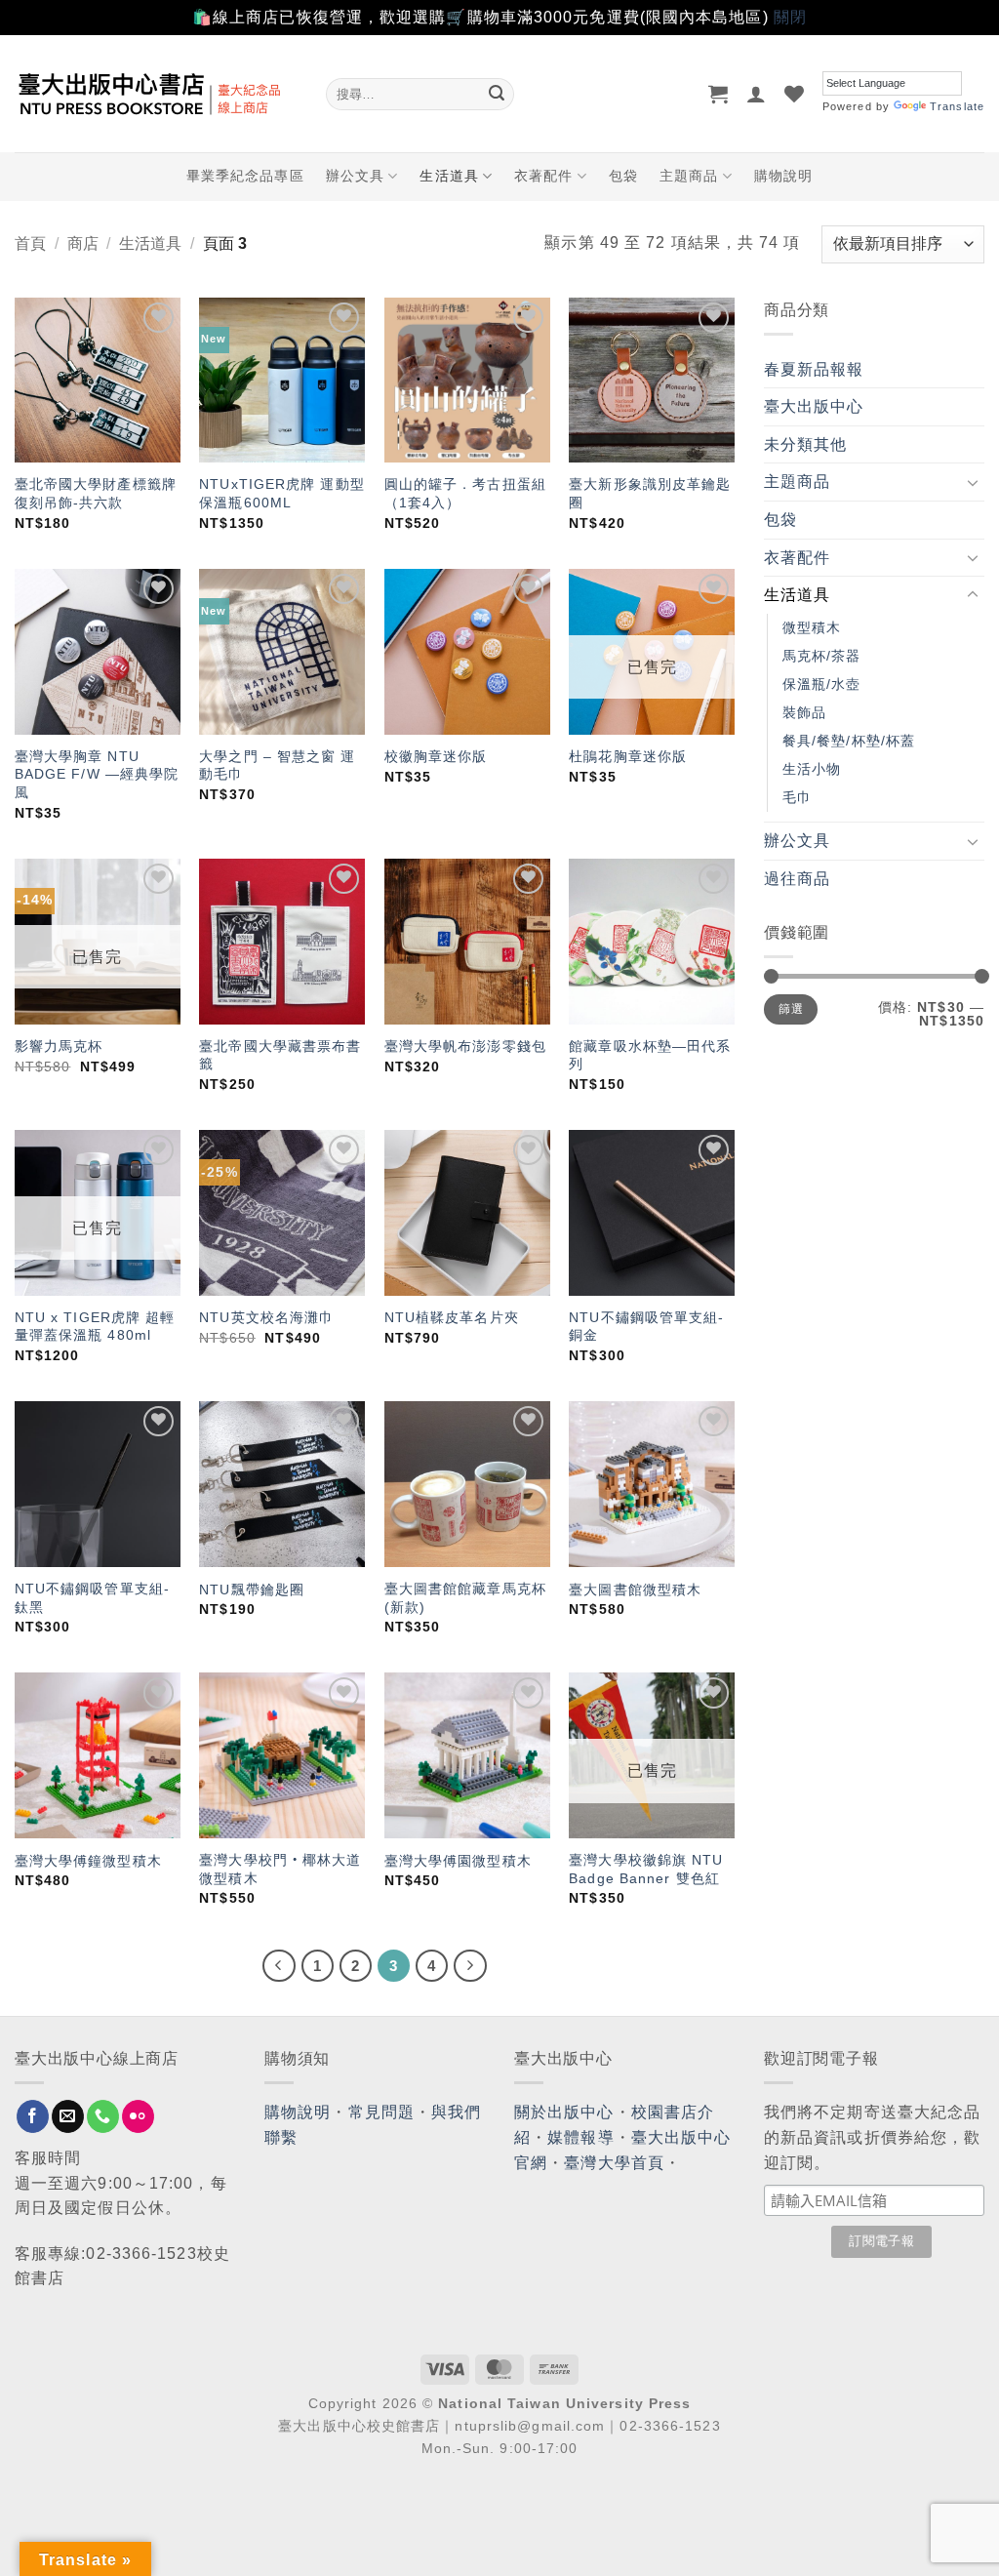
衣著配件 (543, 176)
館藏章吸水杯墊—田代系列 (650, 1055)
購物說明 (783, 176)
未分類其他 (806, 444)
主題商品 (689, 176)
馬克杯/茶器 (822, 656)
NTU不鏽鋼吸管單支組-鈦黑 (92, 1598)
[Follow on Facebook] (33, 2116)
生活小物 (812, 769)
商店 (83, 243)
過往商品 (797, 879)
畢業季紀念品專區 (245, 176)
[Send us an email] (68, 2116)
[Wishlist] (795, 94)
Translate (957, 106)
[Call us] (103, 2116)
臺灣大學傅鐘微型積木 (88, 1861)
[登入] (757, 94)
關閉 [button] (790, 17)
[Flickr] (138, 2116)
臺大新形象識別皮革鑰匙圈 (650, 493)
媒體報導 (580, 2137)
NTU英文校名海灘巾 (266, 1317)
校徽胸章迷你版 (436, 756)
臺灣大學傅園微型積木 (458, 1861)
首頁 (30, 243)
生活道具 (449, 176)
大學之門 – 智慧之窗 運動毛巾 (277, 765)
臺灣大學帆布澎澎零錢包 (465, 1046)
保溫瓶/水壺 (822, 684)
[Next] (470, 1966)
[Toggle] (973, 482)
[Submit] (497, 94)
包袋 (623, 176)
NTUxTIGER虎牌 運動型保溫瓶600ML (282, 493)
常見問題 (381, 2112)
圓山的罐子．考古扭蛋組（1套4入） (465, 493)
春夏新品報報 (814, 369)
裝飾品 (804, 712)
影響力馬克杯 (59, 1046)
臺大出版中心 (814, 406)
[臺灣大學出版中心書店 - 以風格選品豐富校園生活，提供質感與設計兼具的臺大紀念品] (156, 94)
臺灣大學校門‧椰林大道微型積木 (280, 1869)
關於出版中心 (564, 2112)
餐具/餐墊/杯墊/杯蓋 (849, 741)
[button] (719, 94)
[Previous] (279, 1966)
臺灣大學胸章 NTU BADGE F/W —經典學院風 (97, 774)
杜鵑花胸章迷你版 (628, 756)
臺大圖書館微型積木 (635, 1590)
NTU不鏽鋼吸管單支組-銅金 (646, 1327)
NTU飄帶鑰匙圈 (252, 1590)
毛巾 (797, 797)
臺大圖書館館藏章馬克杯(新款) (465, 1598)
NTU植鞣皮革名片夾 (452, 1317)
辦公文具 (355, 176)
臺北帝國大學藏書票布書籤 (280, 1055)
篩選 (791, 1009)
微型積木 (812, 627)
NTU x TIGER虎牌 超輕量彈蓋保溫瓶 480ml (95, 1327)
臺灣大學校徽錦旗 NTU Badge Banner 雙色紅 (646, 1869)
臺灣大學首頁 (614, 2163)
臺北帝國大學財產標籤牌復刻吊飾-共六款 (96, 493)
